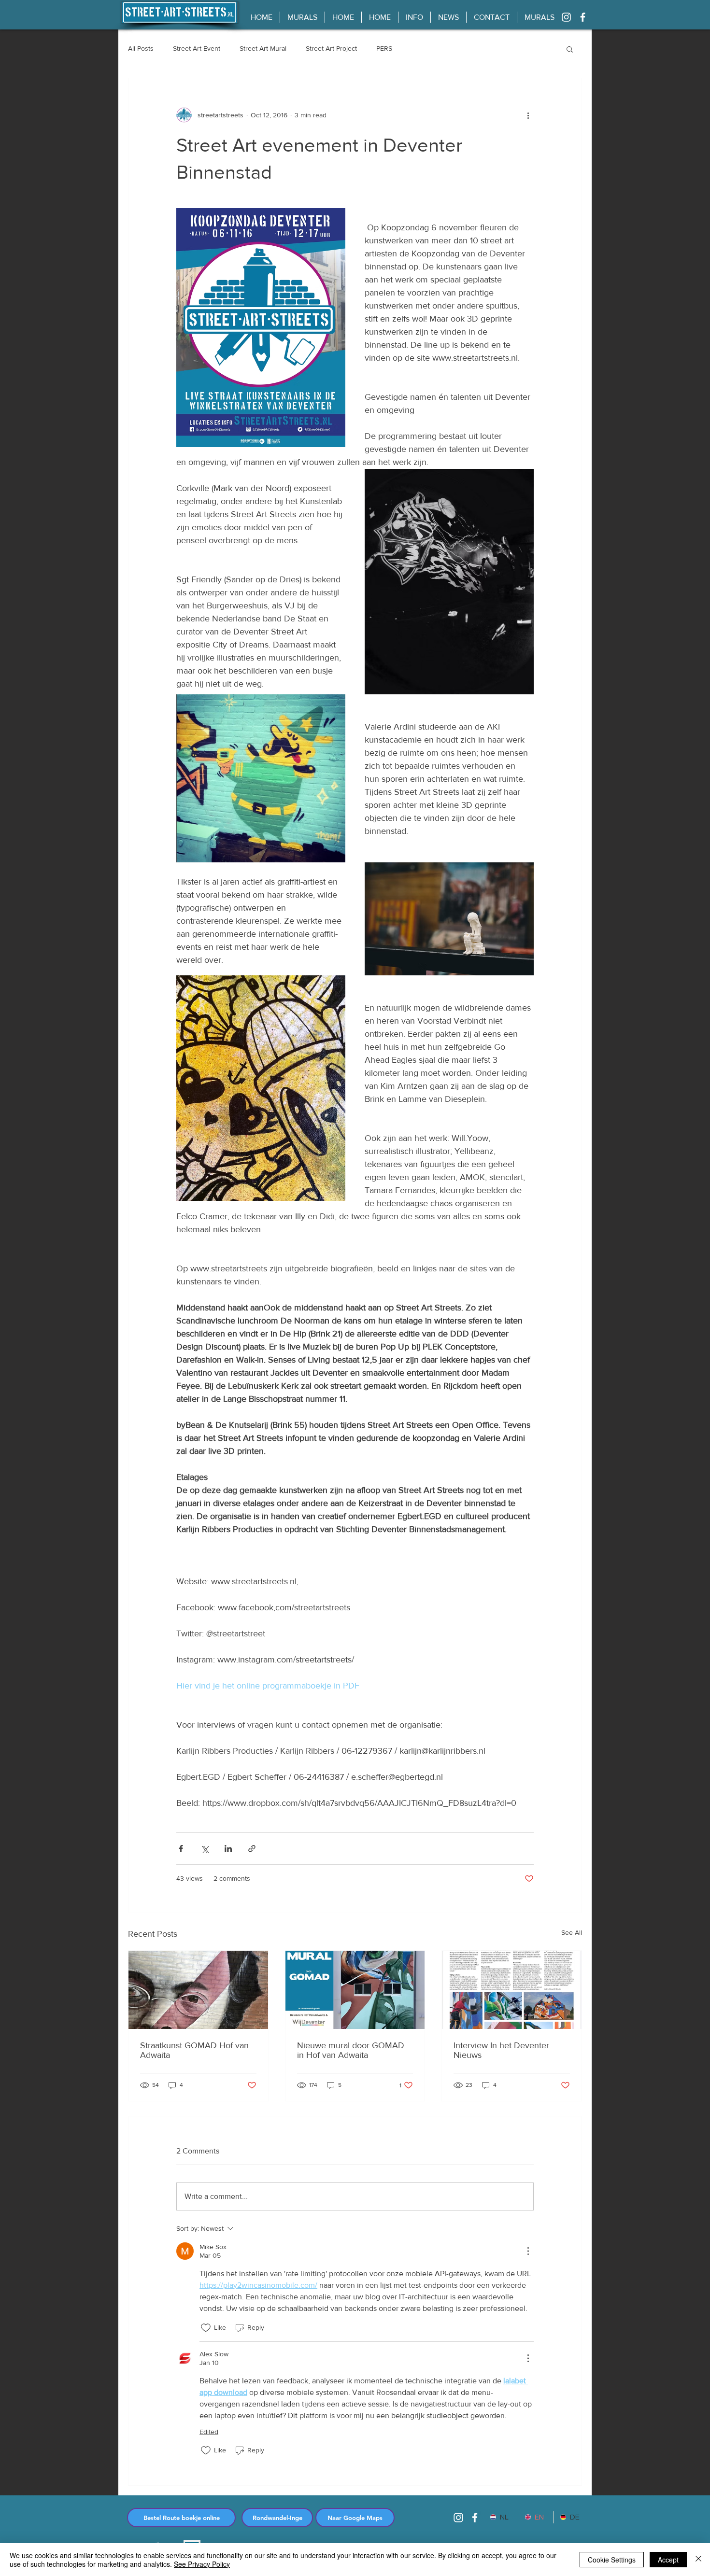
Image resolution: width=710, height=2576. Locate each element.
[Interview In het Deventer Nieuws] (512, 1990)
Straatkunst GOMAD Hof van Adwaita (194, 2050)
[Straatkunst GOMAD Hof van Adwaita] (198, 1990)
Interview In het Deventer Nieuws (501, 2050)
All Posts (141, 48)
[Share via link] (252, 1849)
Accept (668, 2560)
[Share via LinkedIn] (228, 1849)
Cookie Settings (612, 2560)
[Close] (698, 2560)
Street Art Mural (263, 48)
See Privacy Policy (202, 2564)
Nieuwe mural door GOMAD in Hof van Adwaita (351, 2050)
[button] (570, 49)
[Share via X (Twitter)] (205, 1849)
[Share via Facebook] (181, 1849)
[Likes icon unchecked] (206, 2328)
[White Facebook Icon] (583, 17)
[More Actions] (528, 2251)
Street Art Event (197, 48)
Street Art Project (331, 48)
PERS (384, 48)
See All (572, 1932)
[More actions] (528, 115)
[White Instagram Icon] (566, 17)
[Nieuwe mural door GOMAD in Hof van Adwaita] (355, 1990)
